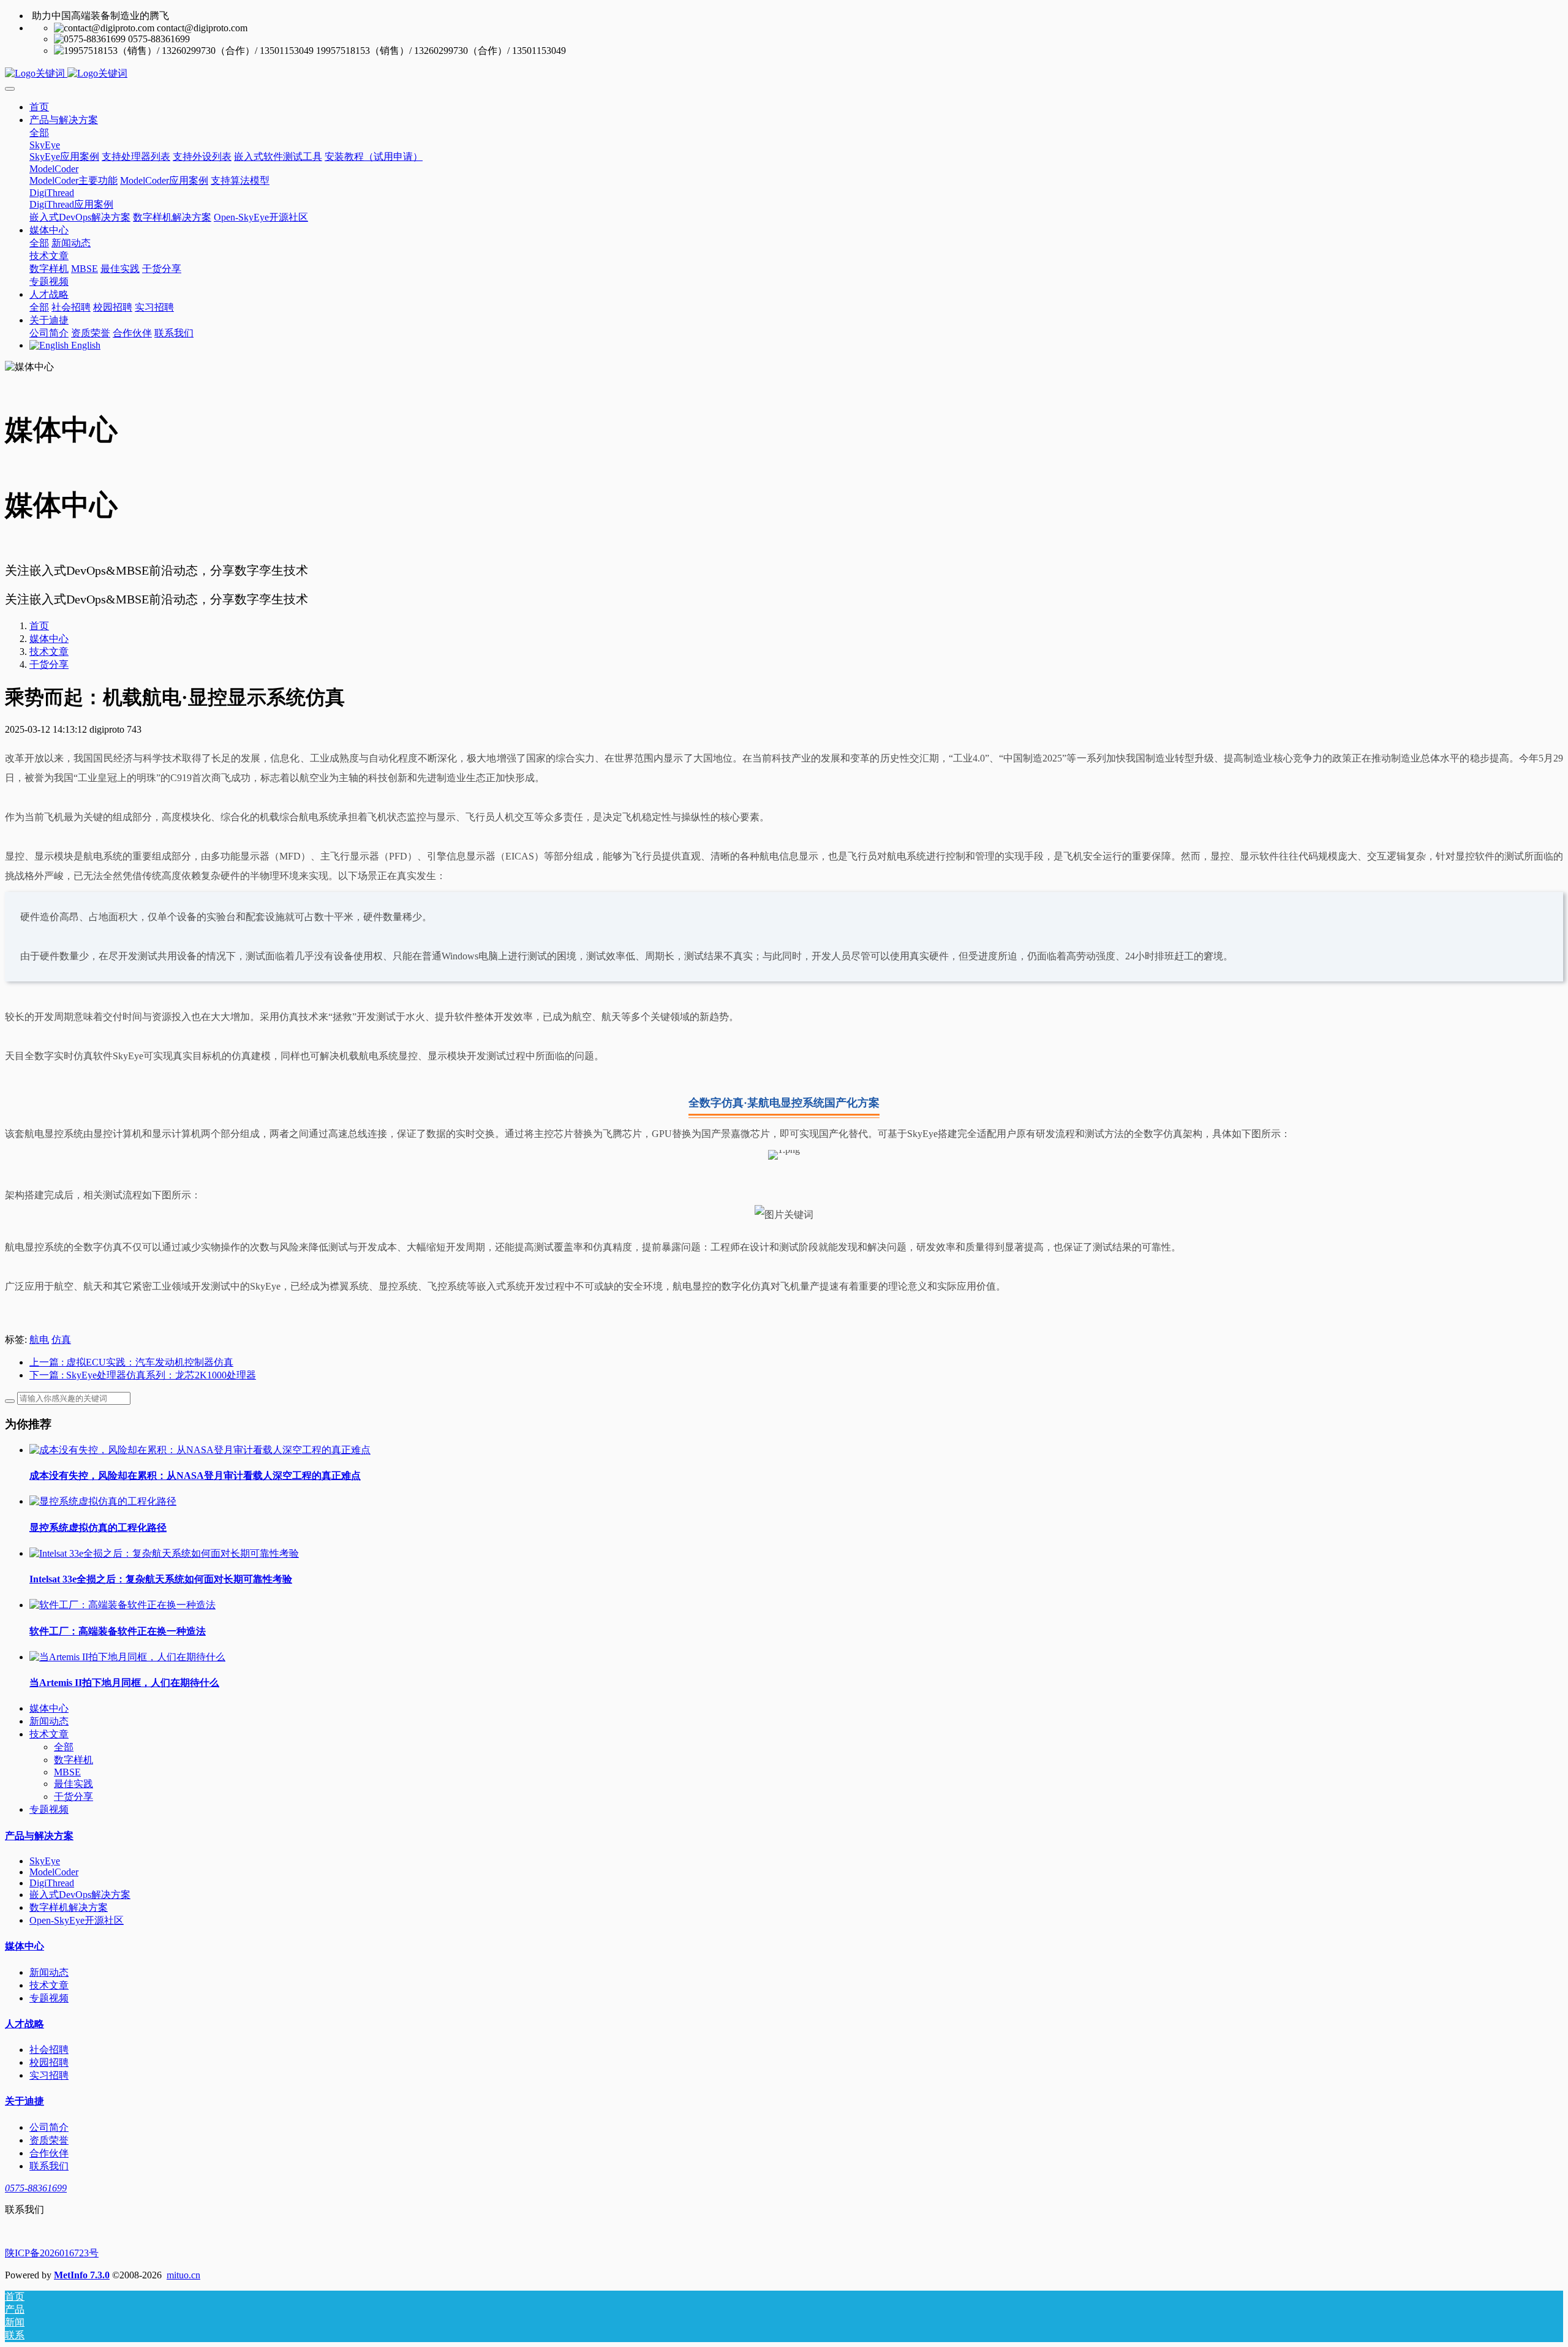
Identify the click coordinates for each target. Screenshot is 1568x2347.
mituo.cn (183, 2275)
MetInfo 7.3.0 (82, 2275)
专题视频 (49, 1809)
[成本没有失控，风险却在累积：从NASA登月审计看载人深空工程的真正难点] (200, 1450)
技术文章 (49, 652)
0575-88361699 (36, 2188)
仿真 (61, 1340)
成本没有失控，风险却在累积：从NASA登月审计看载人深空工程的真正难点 (195, 1476)
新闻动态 (49, 1721)
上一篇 (131, 1362)
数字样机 (73, 1760)
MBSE (67, 1772)
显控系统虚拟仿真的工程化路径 (98, 1528)
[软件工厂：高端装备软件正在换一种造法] (123, 1605)
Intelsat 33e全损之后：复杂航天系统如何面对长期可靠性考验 (161, 1579)
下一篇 (143, 1375)
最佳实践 (73, 1784)
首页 (39, 107)
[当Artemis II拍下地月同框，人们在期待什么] (127, 1657)
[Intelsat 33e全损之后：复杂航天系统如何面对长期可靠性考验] (164, 1553)
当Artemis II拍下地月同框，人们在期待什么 (124, 1683)
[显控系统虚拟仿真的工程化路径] (103, 1501)
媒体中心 (49, 639)
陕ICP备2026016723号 (52, 2253)
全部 (39, 133)
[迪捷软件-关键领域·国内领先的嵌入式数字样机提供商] (784, 74)
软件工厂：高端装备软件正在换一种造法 (118, 1631)
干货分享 (49, 664)
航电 (39, 1340)
